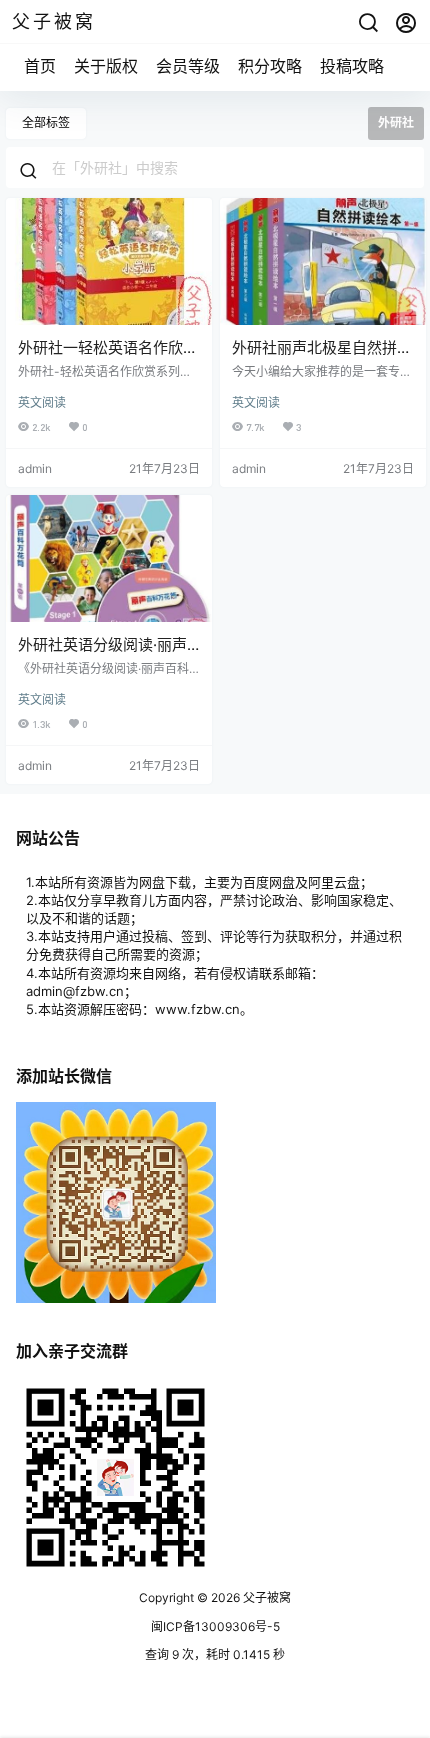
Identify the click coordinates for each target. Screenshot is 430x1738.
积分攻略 (270, 66)
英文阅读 (42, 402)
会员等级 (188, 66)
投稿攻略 (352, 66)
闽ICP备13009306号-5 (215, 1626)
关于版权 (106, 66)
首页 (40, 66)
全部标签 (46, 122)
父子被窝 (265, 1597)
